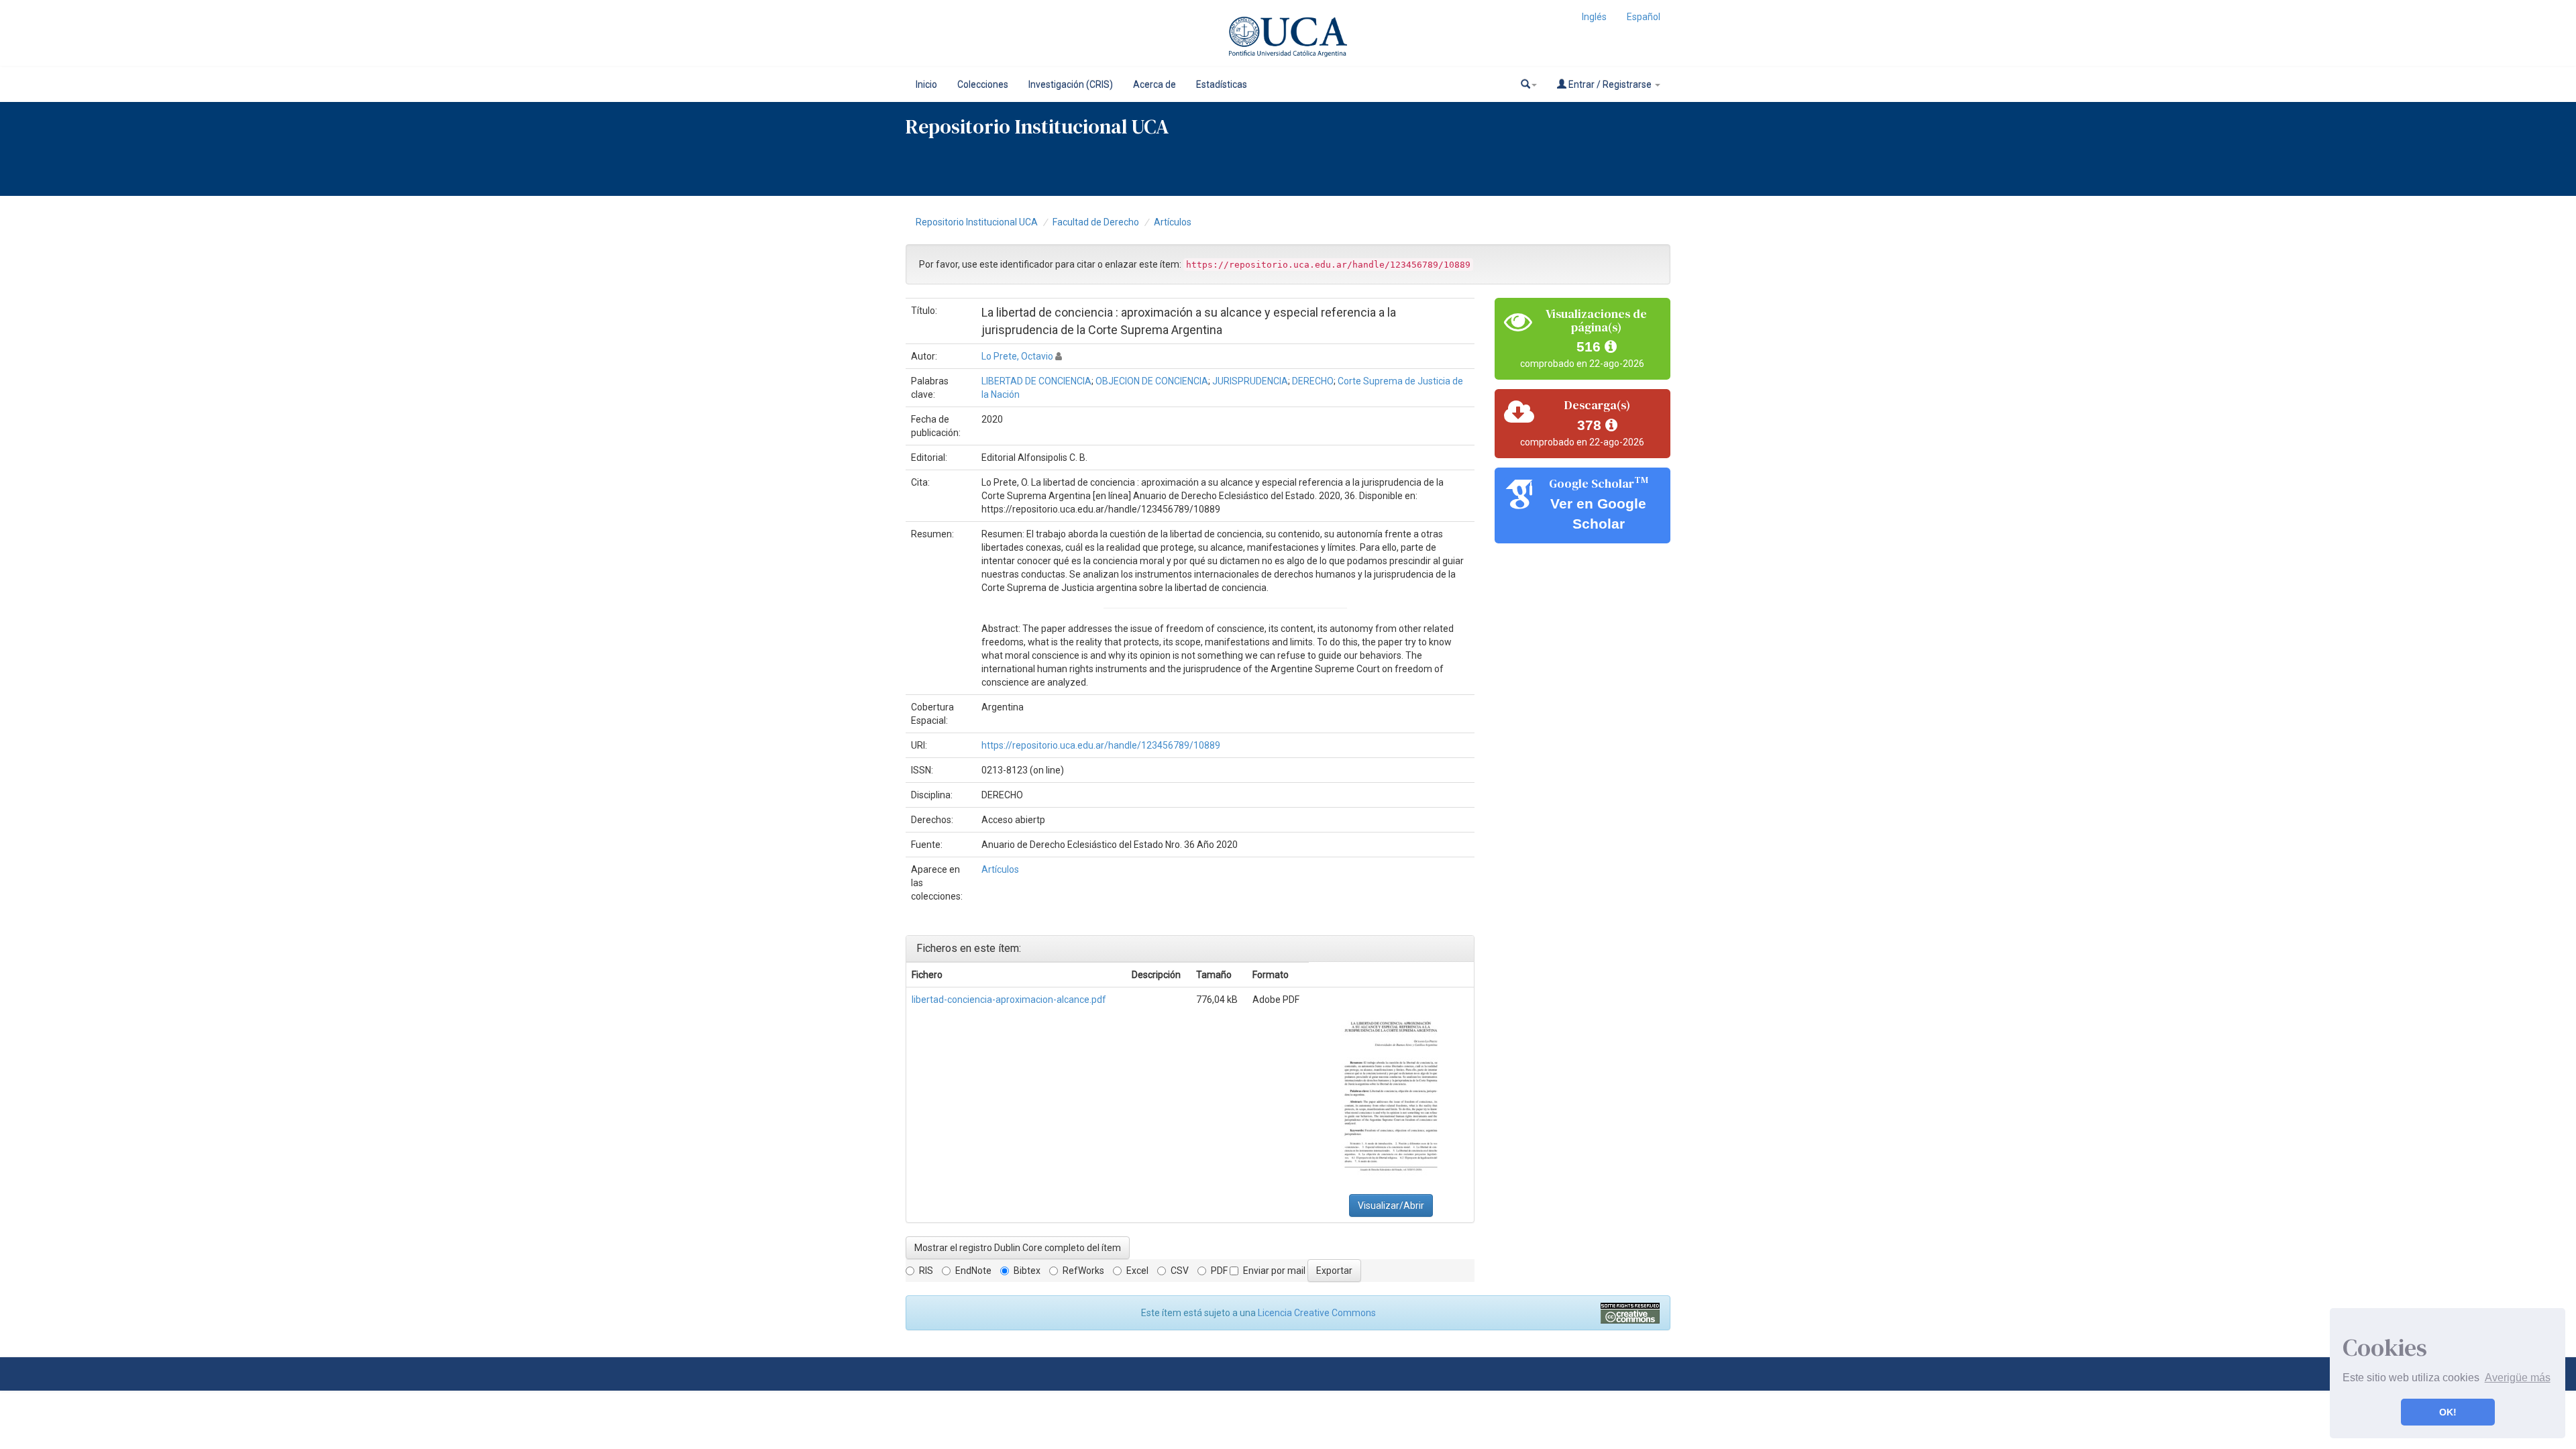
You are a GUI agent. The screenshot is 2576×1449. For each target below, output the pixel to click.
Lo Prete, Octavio (1017, 356)
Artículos (1173, 222)
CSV (1180, 1271)
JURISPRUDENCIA (1250, 381)
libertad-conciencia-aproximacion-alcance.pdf (1009, 1000)
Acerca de (1155, 85)
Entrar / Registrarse (1610, 85)
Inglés (1594, 17)
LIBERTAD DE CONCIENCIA (1036, 381)
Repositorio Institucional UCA (977, 222)
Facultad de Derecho (1096, 222)
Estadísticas (1222, 85)
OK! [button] (2448, 1412)
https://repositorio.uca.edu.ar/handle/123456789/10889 (1101, 745)
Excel (1137, 1271)
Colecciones (983, 85)
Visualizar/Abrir (1391, 1205)
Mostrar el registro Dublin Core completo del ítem (1018, 1248)
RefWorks (1083, 1271)
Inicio (926, 85)
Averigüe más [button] (2518, 1378)
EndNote (973, 1271)
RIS (926, 1271)
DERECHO (1313, 381)
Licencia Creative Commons (1317, 1313)
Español (1644, 17)
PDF (1219, 1271)
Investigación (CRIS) (1071, 85)
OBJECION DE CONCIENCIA (1152, 381)
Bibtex (1027, 1271)
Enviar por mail (1274, 1271)
